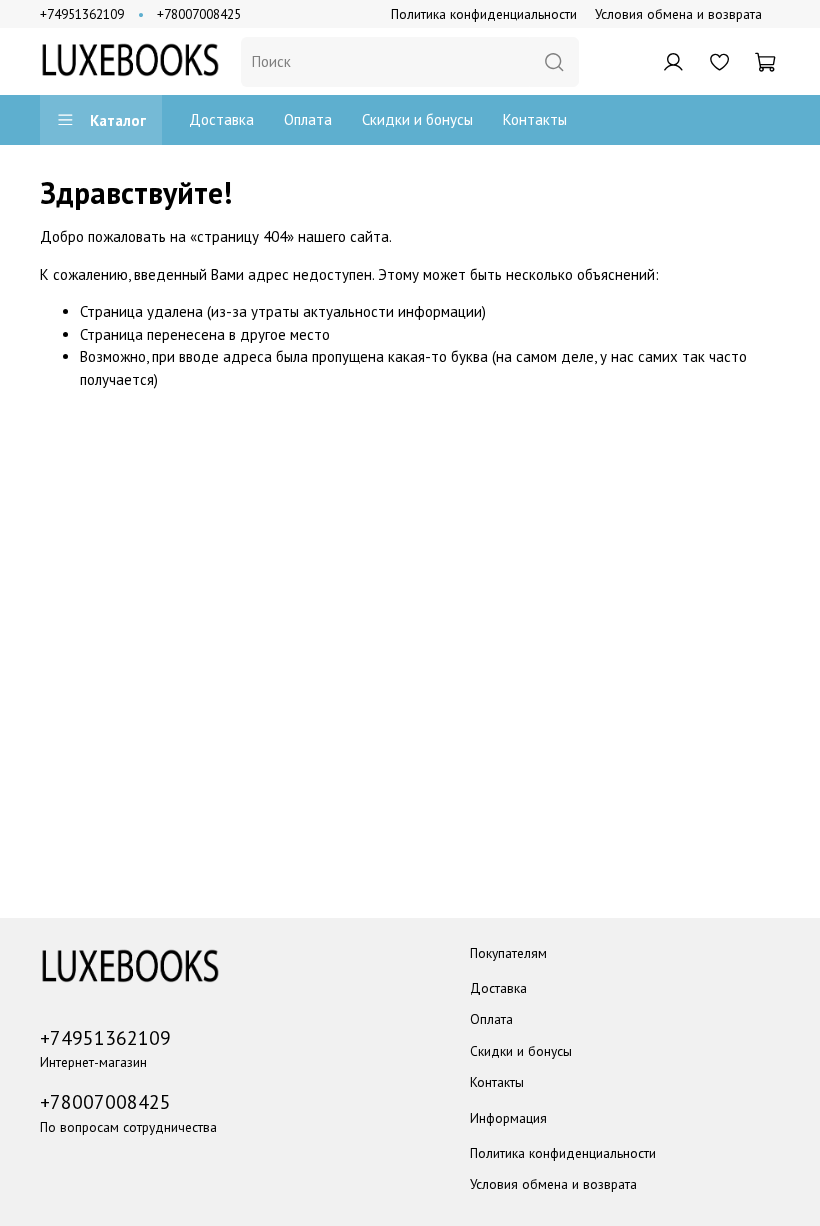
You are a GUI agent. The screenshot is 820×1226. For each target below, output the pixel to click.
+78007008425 (199, 14)
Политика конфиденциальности (484, 14)
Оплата (308, 119)
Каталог (118, 120)
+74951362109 (82, 14)
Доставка (221, 119)
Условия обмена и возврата (678, 14)
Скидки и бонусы (417, 119)
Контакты (535, 119)
